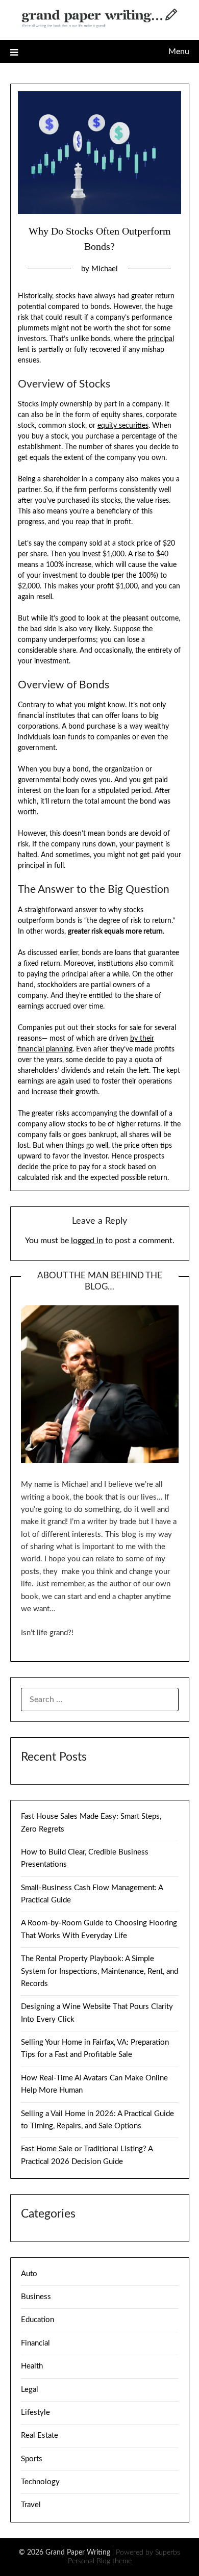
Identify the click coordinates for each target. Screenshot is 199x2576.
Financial (35, 2343)
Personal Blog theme (100, 2561)
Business (36, 2297)
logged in (87, 1241)
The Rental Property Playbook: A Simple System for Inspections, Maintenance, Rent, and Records (99, 1971)
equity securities (123, 426)
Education (38, 2320)
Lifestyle (35, 2413)
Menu (179, 51)
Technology (40, 2482)
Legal (30, 2390)
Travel (31, 2505)
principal (161, 339)
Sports (32, 2459)
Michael (105, 269)
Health (32, 2366)
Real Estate (40, 2436)
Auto (29, 2274)
